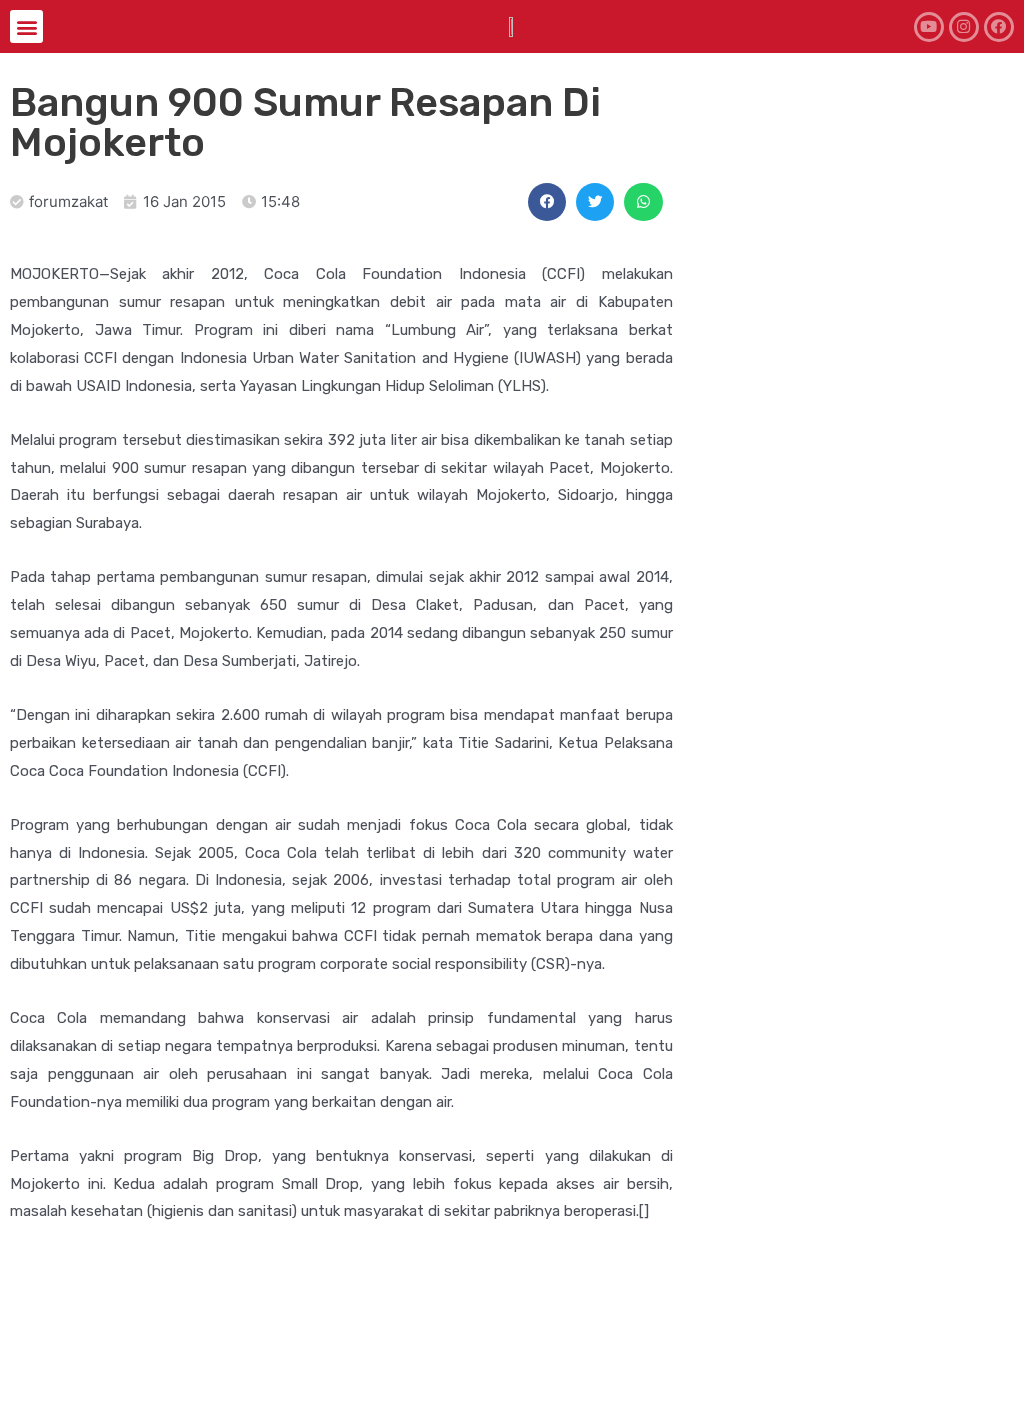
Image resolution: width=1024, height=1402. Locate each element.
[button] (26, 26)
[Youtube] (929, 27)
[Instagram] (964, 27)
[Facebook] (999, 27)
